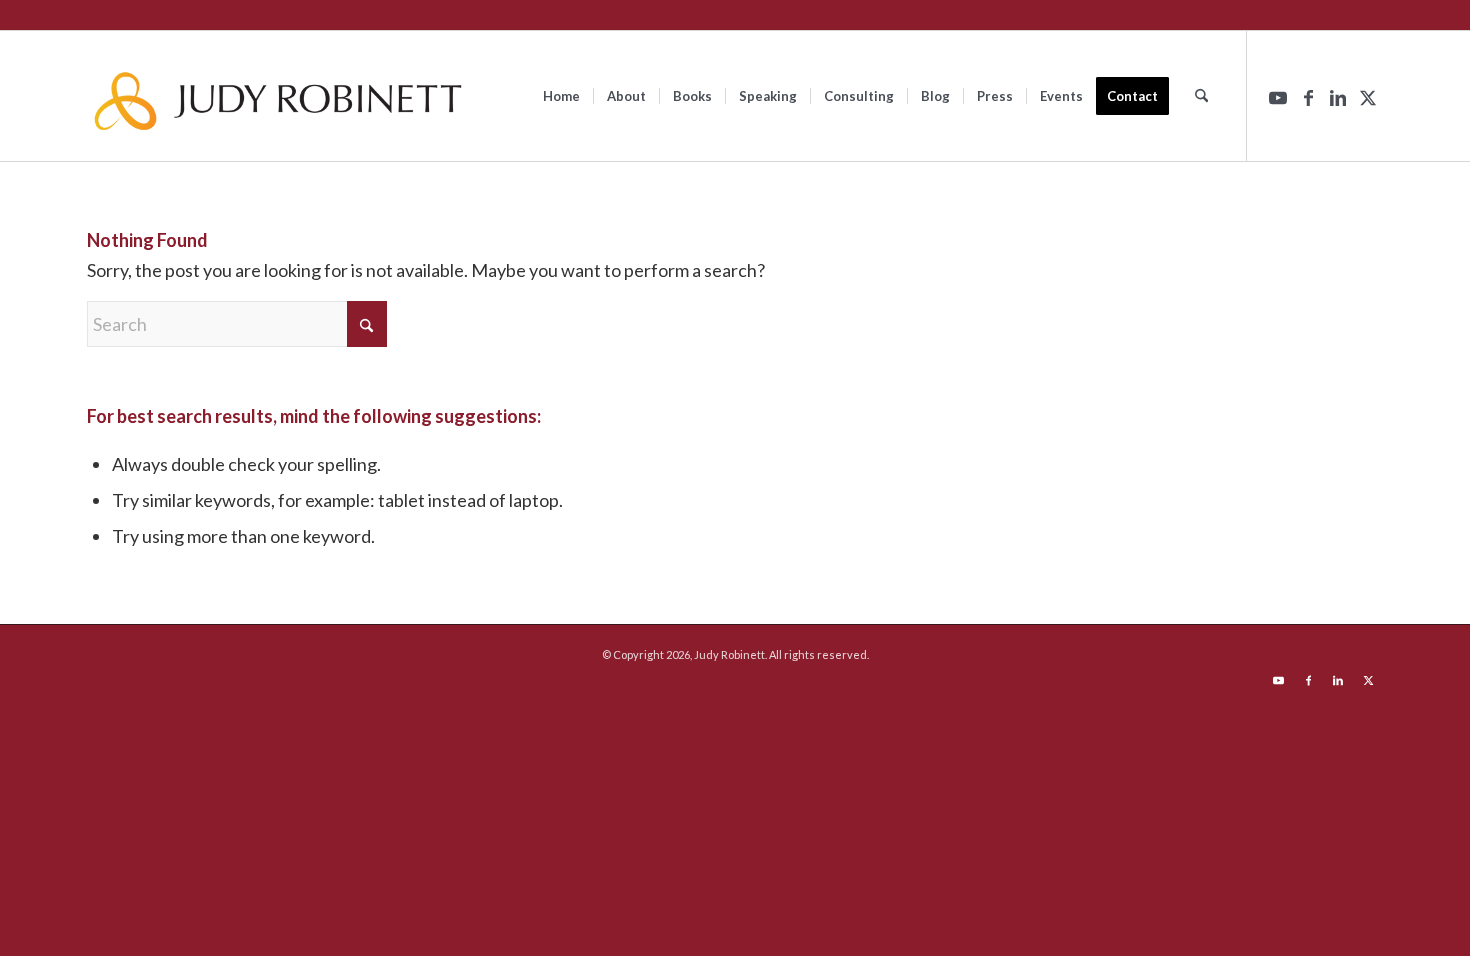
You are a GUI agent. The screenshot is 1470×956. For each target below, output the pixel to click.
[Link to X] (1368, 95)
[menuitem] (561, 96)
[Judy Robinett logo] (278, 96)
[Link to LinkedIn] (1338, 95)
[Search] (1201, 96)
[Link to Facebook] (1308, 95)
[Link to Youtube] (1278, 95)
